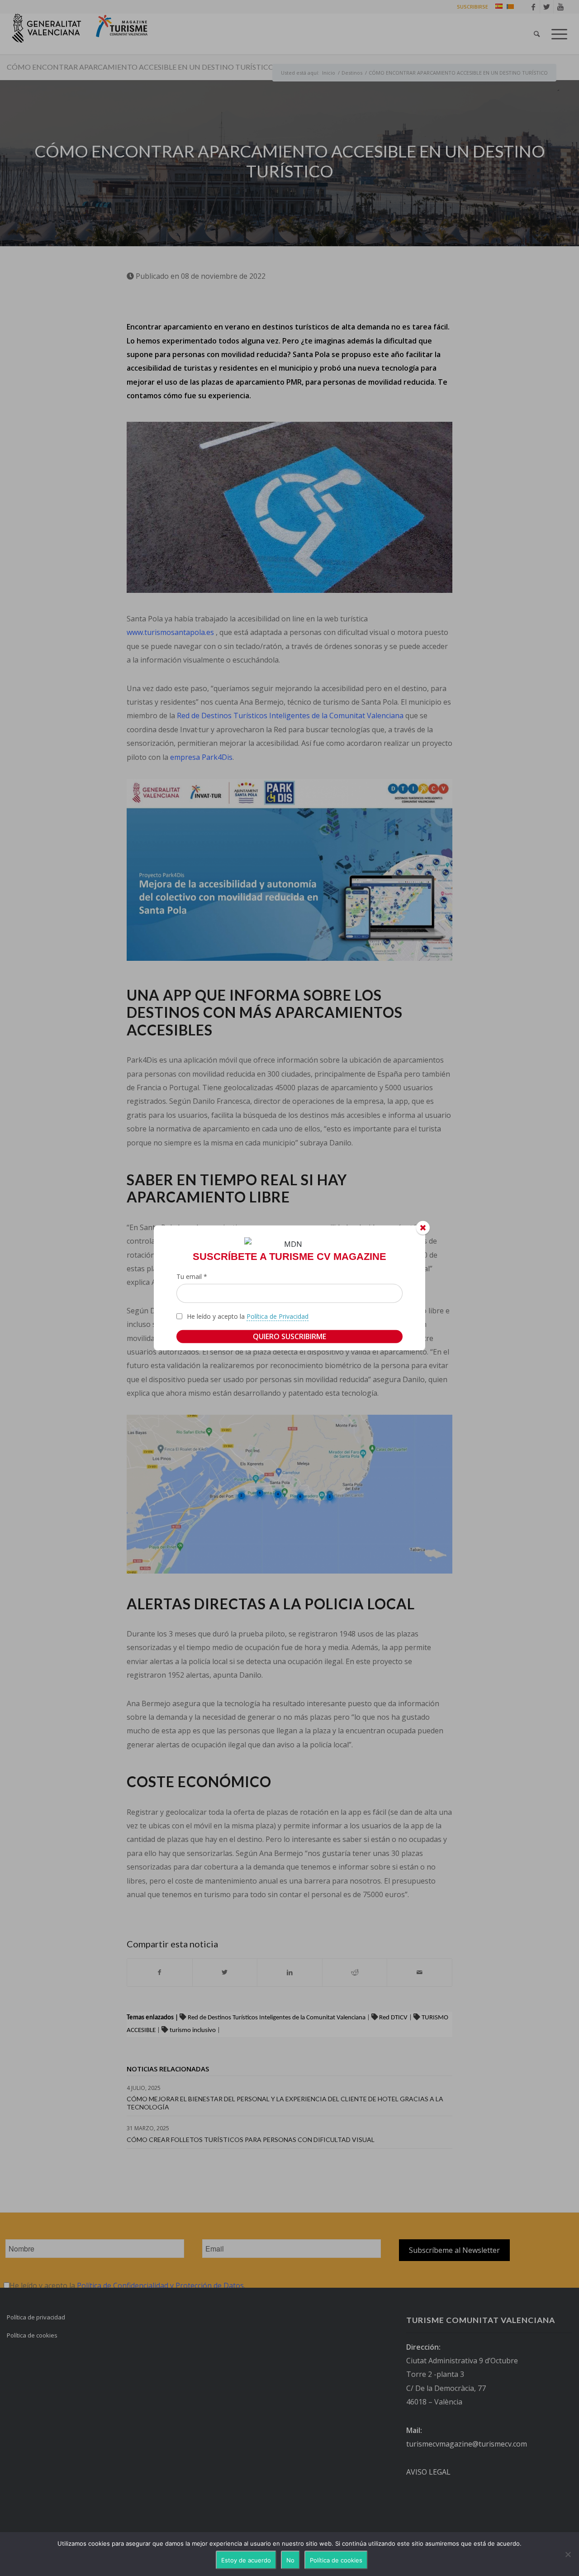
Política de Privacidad (278, 1316)
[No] (568, 2554)
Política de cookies (336, 2560)
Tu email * (192, 1276)
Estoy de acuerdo (246, 2560)
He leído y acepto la (248, 1316)
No (290, 2560)
